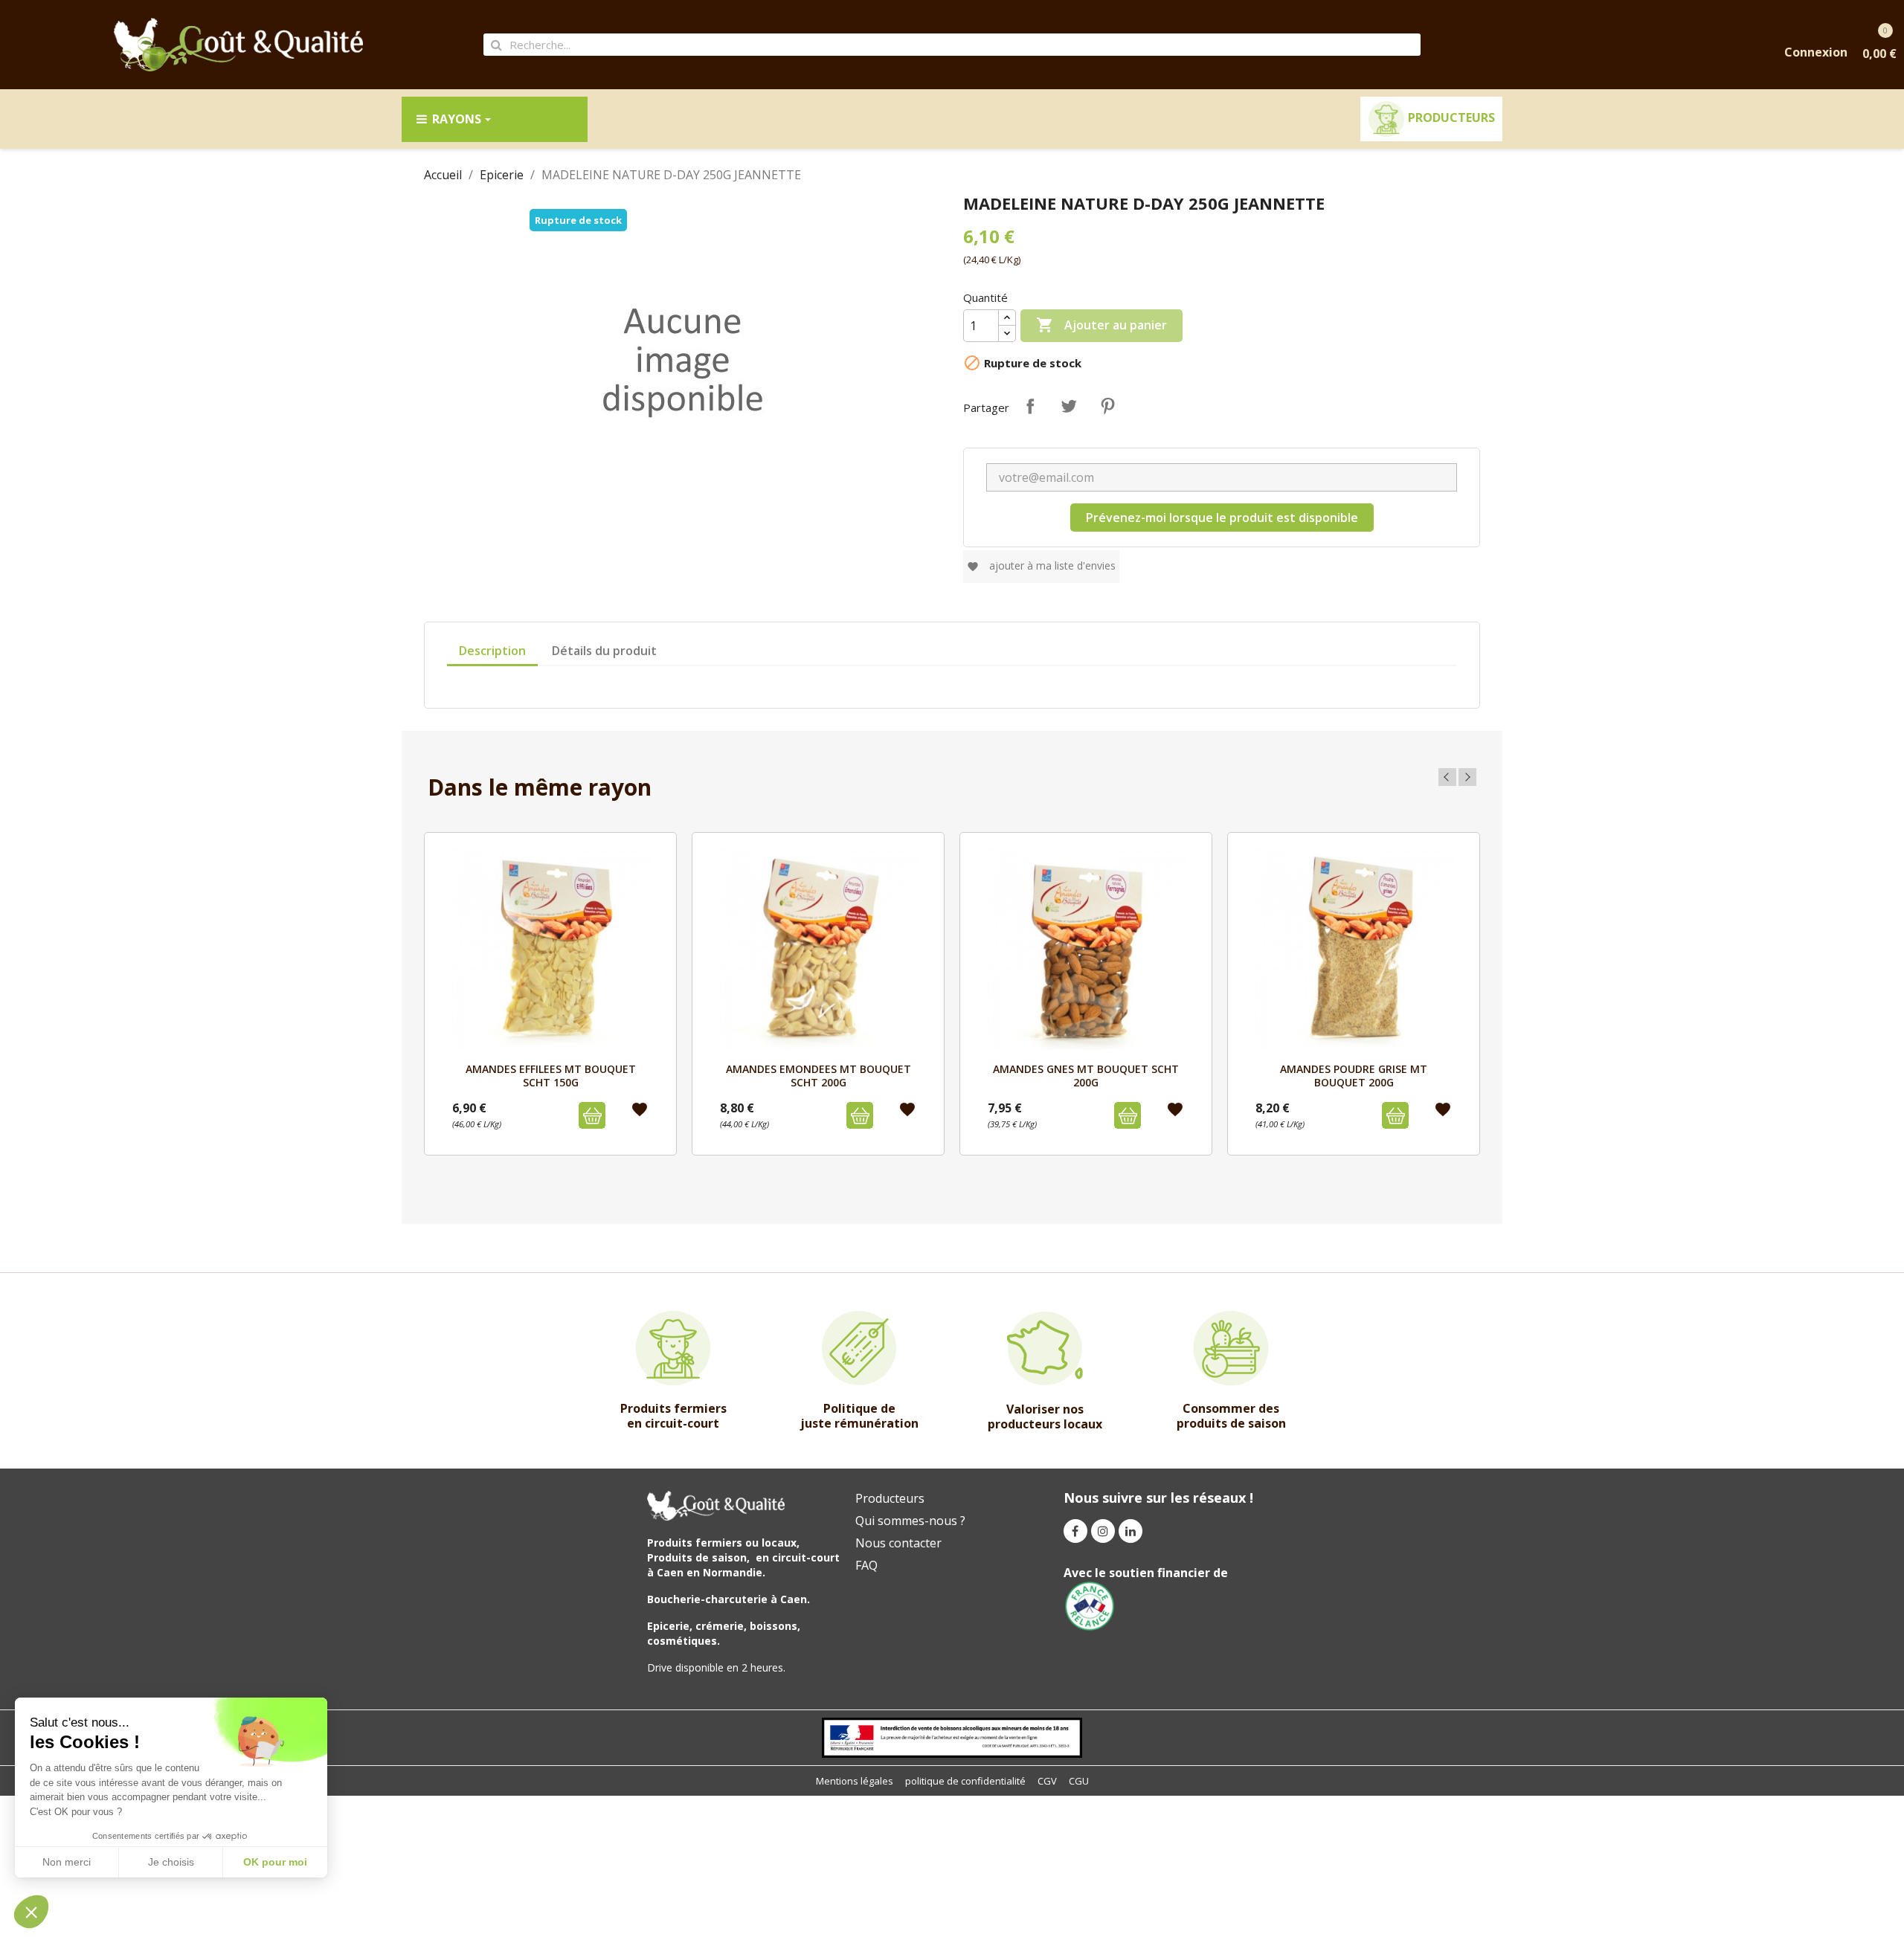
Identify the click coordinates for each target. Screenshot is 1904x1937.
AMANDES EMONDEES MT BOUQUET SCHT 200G (818, 1076)
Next (1467, 777)
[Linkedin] (1130, 1531)
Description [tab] (492, 651)
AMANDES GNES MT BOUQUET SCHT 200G (1086, 1076)
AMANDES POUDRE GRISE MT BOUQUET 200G (1354, 1076)
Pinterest (1107, 406)
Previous (1447, 777)
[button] (31, 1912)
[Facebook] (1075, 1531)
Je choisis (171, 1862)
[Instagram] (1103, 1531)
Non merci (67, 1862)
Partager (1030, 406)
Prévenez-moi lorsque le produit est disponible (1222, 518)
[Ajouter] (592, 1115)
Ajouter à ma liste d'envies (1041, 565)
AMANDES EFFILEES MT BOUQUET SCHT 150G (551, 1076)
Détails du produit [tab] (604, 651)
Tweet (1069, 406)
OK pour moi (275, 1862)
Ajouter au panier (1101, 325)
